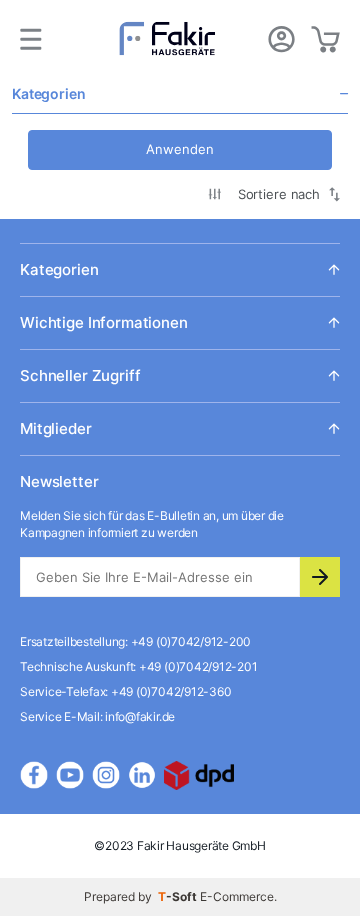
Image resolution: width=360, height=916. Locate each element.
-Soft (179, 896)
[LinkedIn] (142, 775)
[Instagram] (106, 775)
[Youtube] (70, 775)
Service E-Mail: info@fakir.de (97, 716)
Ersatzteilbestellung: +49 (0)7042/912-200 (135, 641)
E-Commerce (237, 896)
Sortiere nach (279, 194)
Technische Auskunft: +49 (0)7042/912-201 (138, 666)
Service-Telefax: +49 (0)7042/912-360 (125, 691)
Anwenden (180, 149)
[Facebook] (34, 775)
